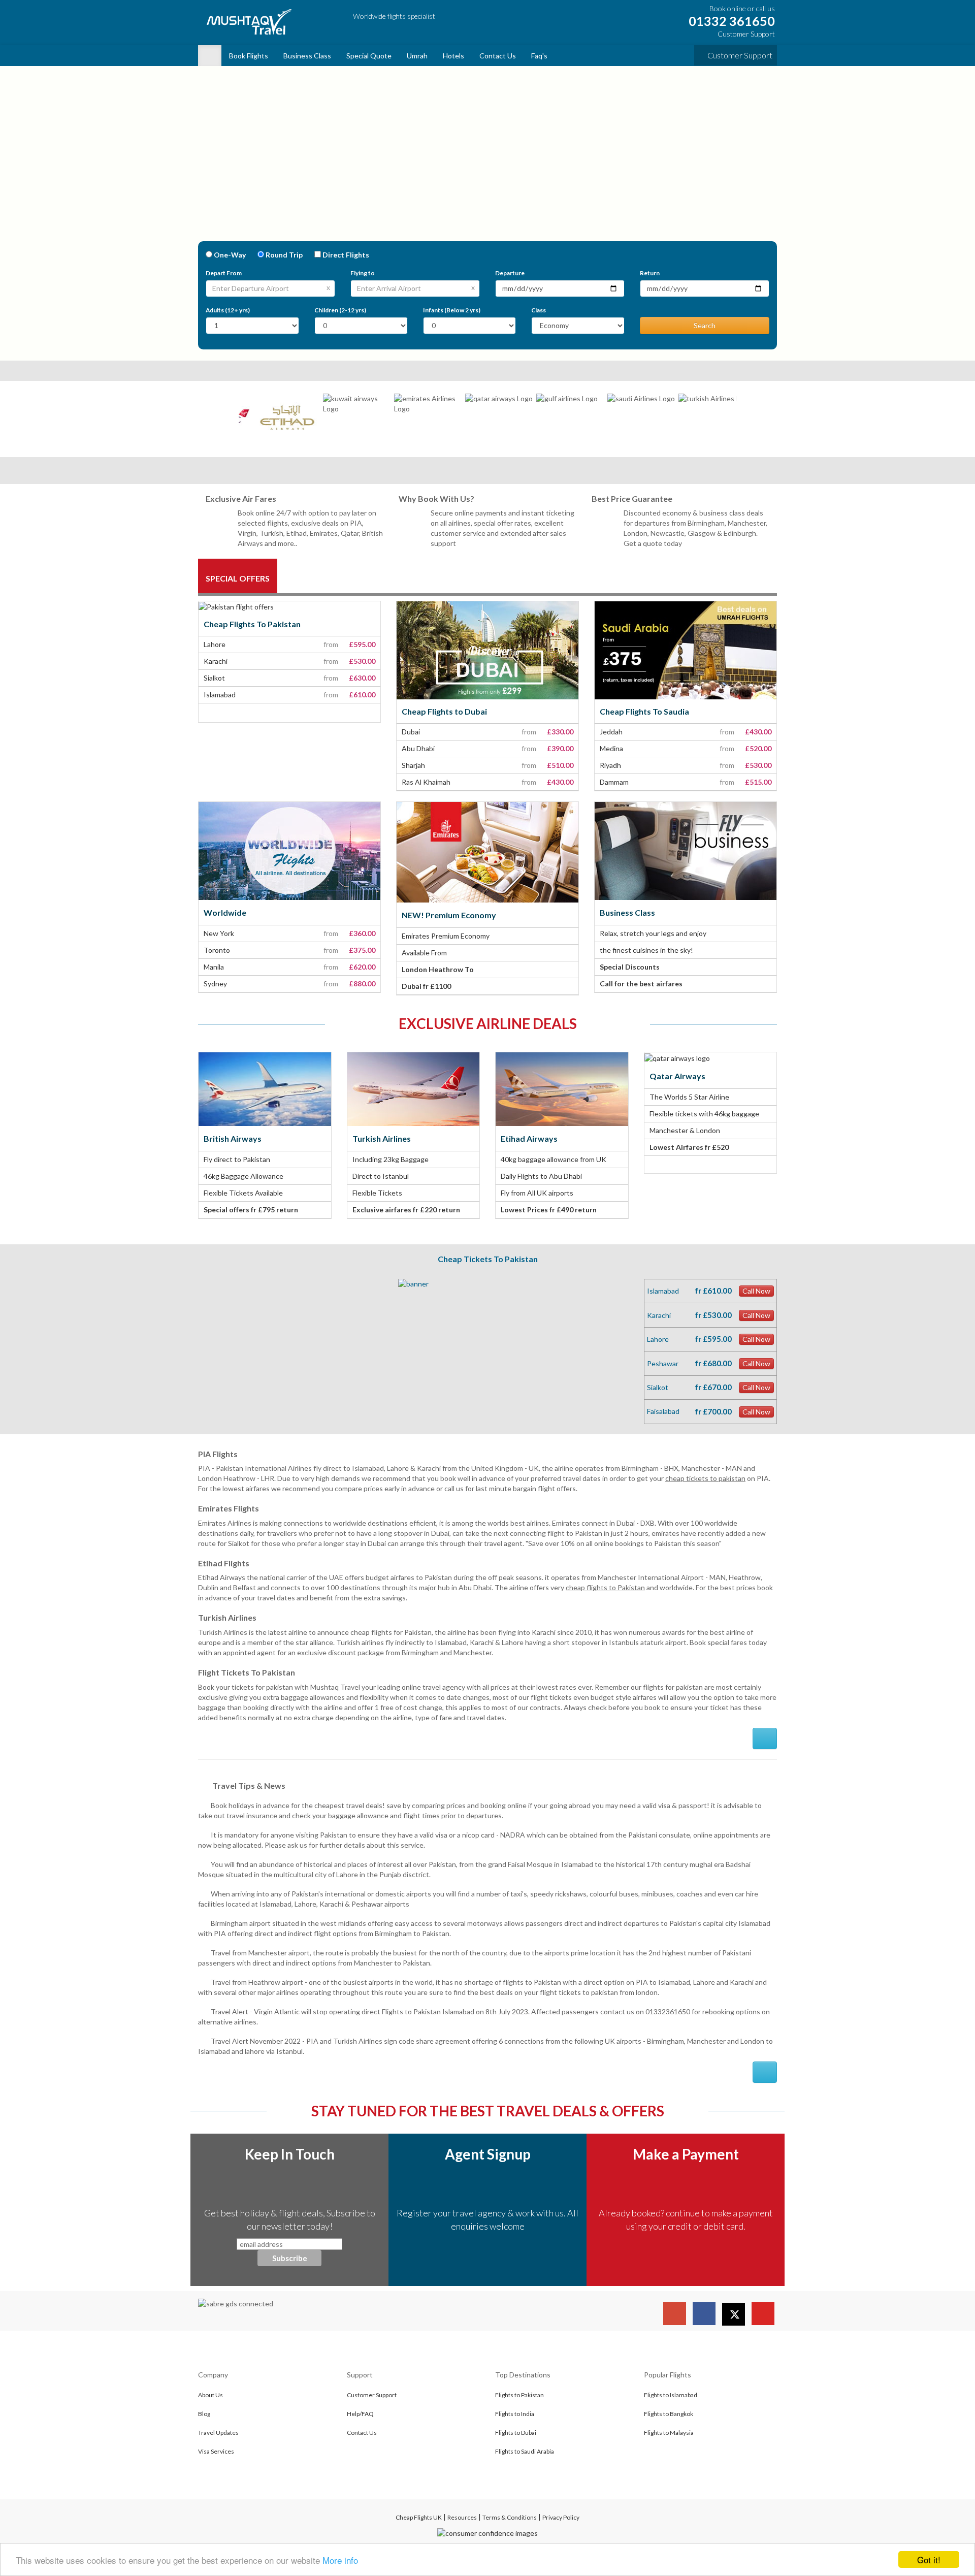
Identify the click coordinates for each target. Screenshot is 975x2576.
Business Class (307, 56)
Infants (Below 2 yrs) (452, 310)
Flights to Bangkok (669, 2414)
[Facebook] (704, 2314)
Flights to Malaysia (669, 2433)
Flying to (363, 273)
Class (539, 310)
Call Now (756, 1291)
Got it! (929, 2559)
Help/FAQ (360, 2414)
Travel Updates (218, 2433)
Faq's (539, 56)
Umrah (417, 56)
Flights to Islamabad (671, 2395)
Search (705, 325)
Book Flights (249, 56)
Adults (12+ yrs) (228, 310)
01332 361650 (730, 21)
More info (340, 2560)
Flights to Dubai (516, 2433)
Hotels (453, 56)
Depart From (224, 273)
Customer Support (739, 55)
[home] (210, 56)
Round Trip (284, 255)
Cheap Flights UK (419, 2517)
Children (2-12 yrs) (340, 310)
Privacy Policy (561, 2517)
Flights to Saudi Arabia (525, 2451)
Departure (510, 273)
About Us (210, 2395)
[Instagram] (675, 2314)
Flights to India (515, 2414)
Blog (204, 2414)
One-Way (230, 255)
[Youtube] (763, 2314)
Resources (462, 2517)
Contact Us (498, 56)
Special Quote (369, 56)
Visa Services (216, 2451)
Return (650, 273)
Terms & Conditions (510, 2517)
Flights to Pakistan (519, 2395)
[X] (734, 2314)
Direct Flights (346, 255)
